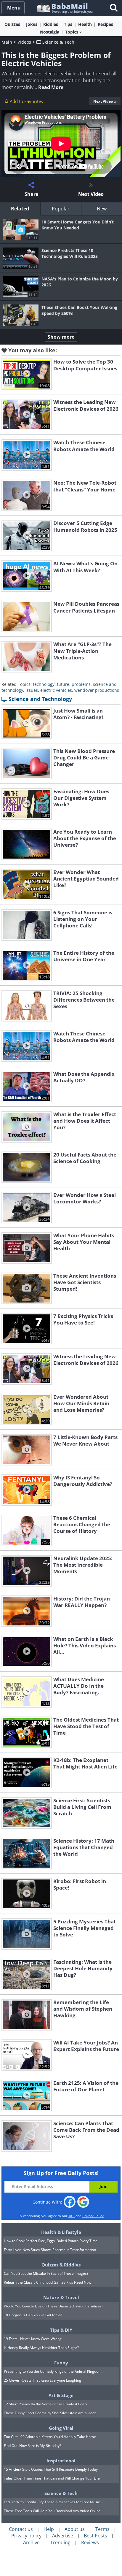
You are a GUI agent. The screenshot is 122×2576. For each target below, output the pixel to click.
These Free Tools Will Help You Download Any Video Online (52, 2511)
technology (44, 684)
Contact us (21, 2529)
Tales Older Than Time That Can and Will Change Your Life (52, 2478)
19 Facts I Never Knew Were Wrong (33, 2339)
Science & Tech (58, 42)
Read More (51, 87)
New (102, 209)
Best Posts (95, 2536)
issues (32, 690)
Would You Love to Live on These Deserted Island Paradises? (53, 2306)
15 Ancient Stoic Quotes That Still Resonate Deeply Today (51, 2469)
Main (7, 42)
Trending (60, 2542)
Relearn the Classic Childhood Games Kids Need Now (48, 2282)
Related (20, 209)
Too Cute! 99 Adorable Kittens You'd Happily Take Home (50, 2437)
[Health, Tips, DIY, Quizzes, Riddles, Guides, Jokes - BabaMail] (64, 8)
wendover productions (97, 690)
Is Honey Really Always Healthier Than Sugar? (41, 2348)
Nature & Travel (61, 2297)
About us (75, 2529)
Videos (24, 42)
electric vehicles (56, 690)
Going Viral (61, 2428)
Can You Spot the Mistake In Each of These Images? (46, 2273)
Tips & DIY (61, 2330)
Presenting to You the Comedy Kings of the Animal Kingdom (53, 2371)
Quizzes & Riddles (61, 2265)
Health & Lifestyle (61, 2232)
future (63, 684)
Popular (61, 209)
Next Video (103, 101)
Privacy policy (26, 2536)
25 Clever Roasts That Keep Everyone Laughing (42, 2380)
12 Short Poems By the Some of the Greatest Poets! (46, 2404)
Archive (31, 2542)
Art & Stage (61, 2395)
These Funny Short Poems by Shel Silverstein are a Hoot (50, 2413)
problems (81, 684)
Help (49, 2529)
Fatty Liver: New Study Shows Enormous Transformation (50, 2250)
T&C (72, 2216)
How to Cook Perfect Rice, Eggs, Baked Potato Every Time (51, 2241)
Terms (102, 2529)
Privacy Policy (93, 2216)
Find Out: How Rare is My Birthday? (32, 2446)
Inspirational (61, 2461)
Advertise (63, 2536)
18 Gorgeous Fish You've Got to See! (34, 2315)
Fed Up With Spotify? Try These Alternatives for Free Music (52, 2502)
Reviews (90, 2542)
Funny (61, 2363)
